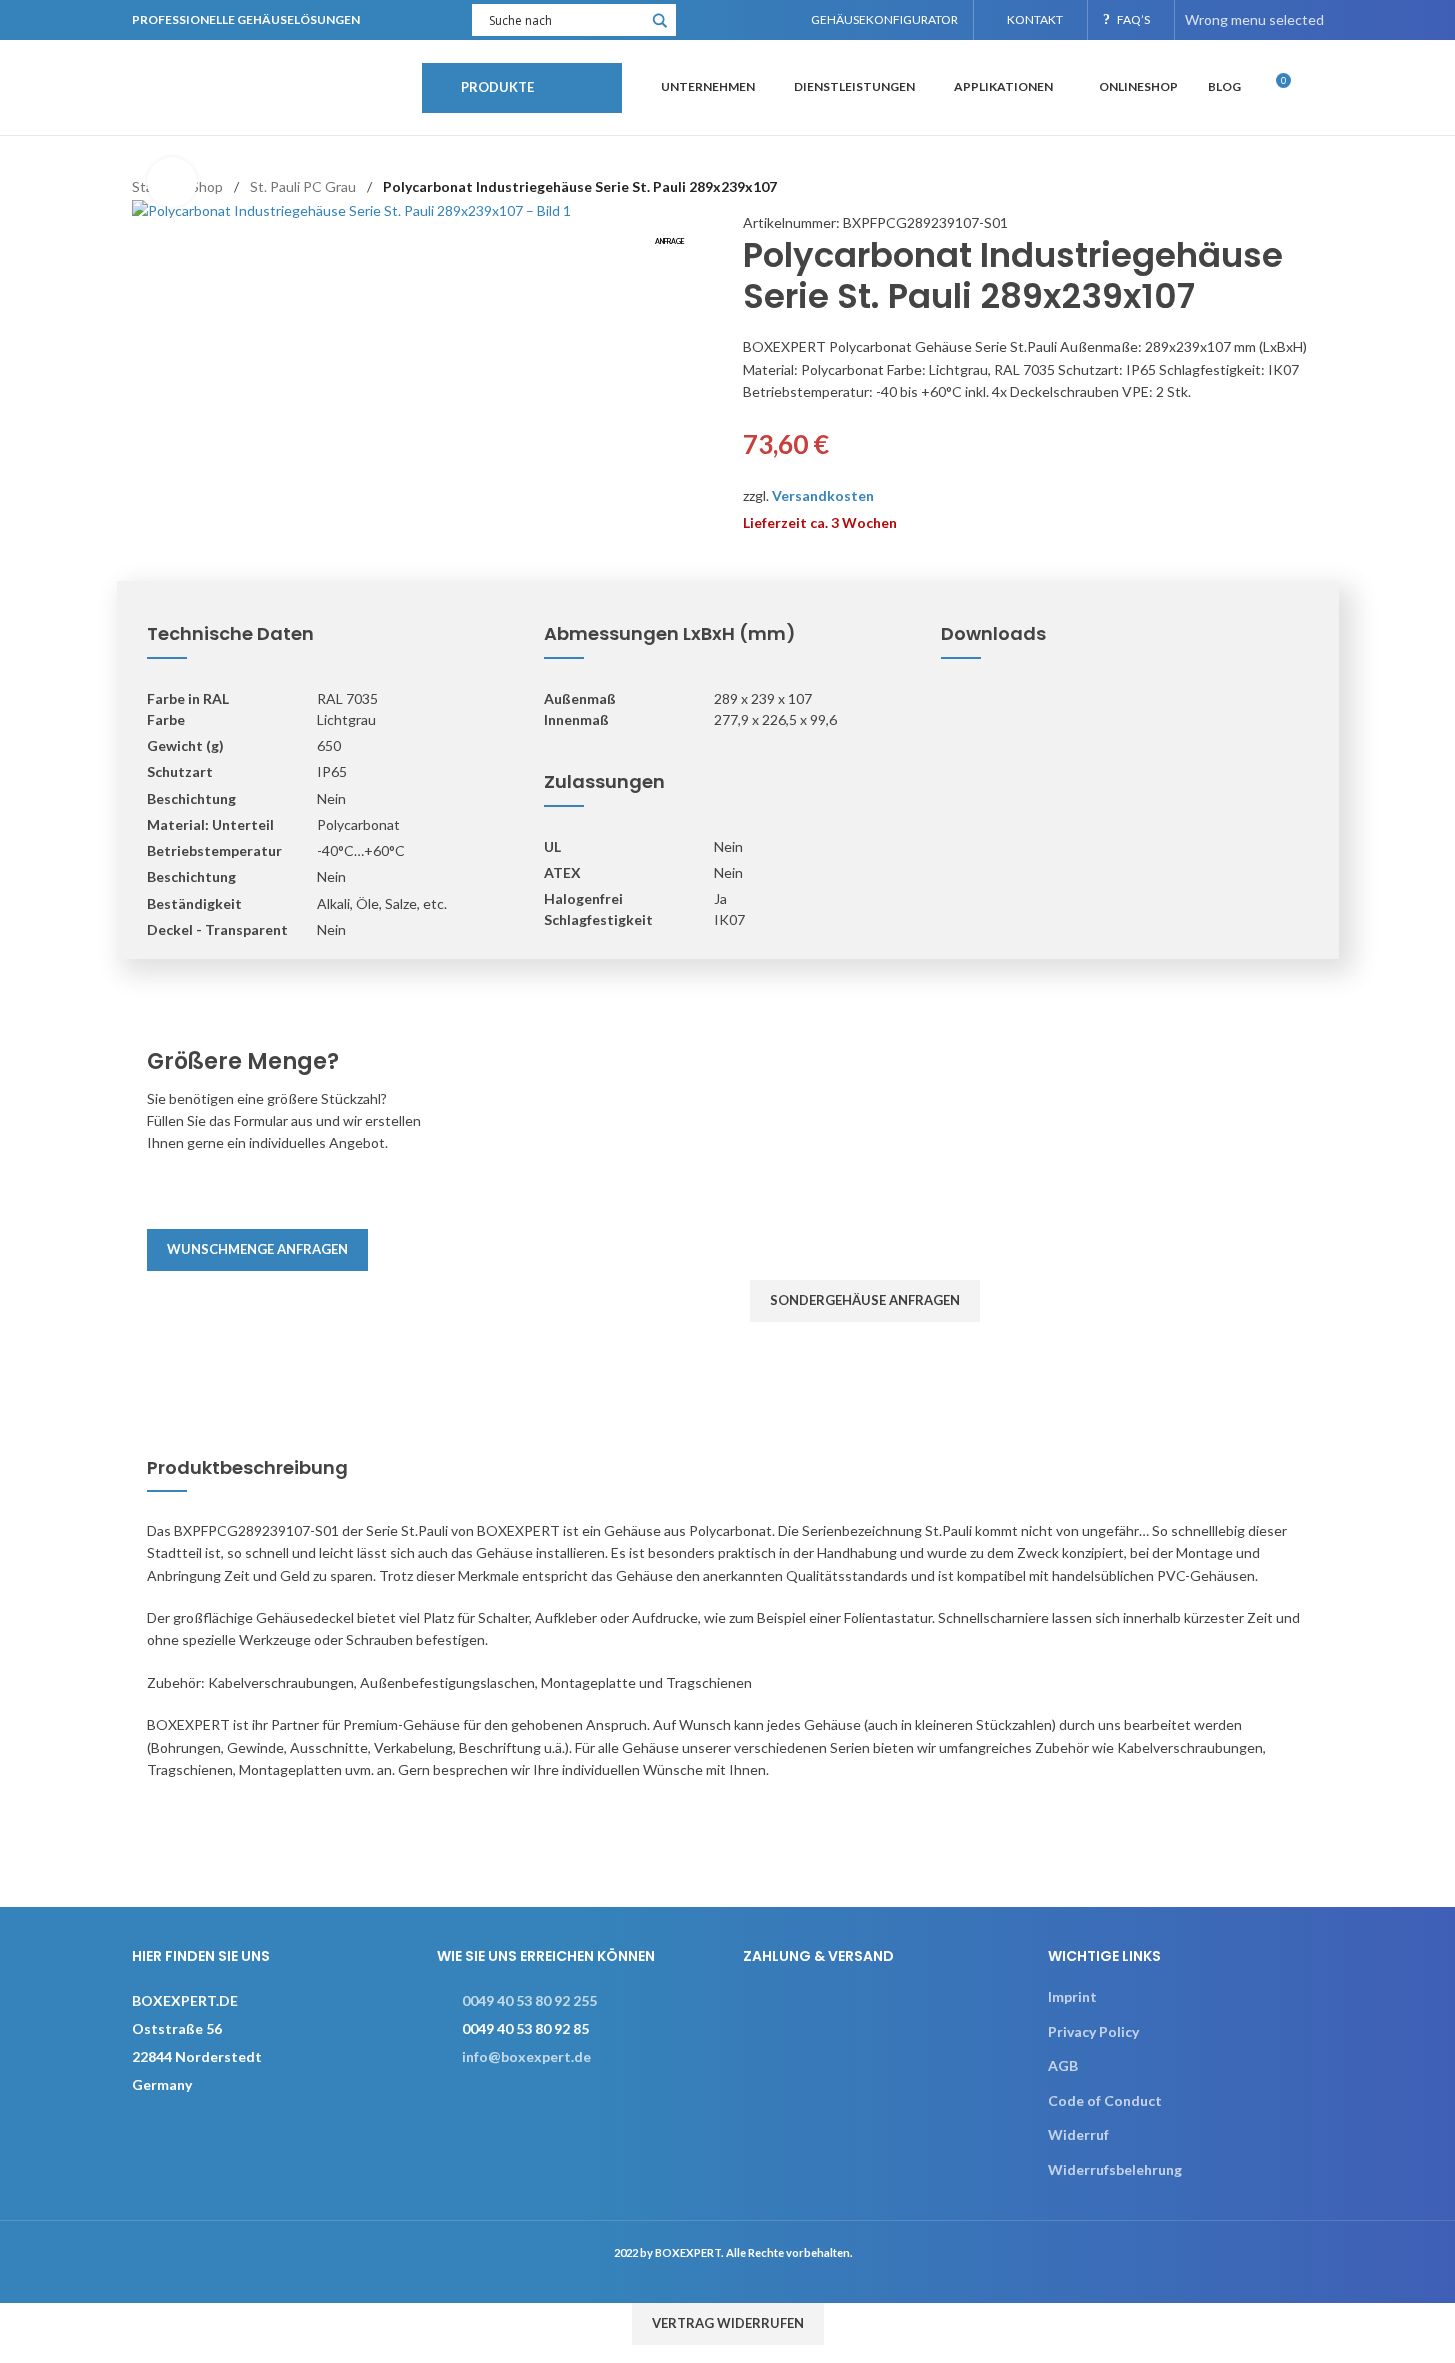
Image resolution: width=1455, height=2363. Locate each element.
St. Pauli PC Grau (303, 186)
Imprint (1072, 1996)
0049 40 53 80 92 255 (529, 2000)
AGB (1063, 2065)
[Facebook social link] (704, 20)
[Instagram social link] (729, 20)
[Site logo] (267, 85)
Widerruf (1078, 2134)
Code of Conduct (1105, 2100)
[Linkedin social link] (754, 20)
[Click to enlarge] (172, 182)
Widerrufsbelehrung (1115, 2169)
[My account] (1316, 88)
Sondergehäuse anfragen (865, 1300)
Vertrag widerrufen (728, 2323)
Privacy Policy (1093, 2031)
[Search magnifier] (660, 27)
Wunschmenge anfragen (257, 1249)
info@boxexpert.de (526, 2056)
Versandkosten (823, 495)
